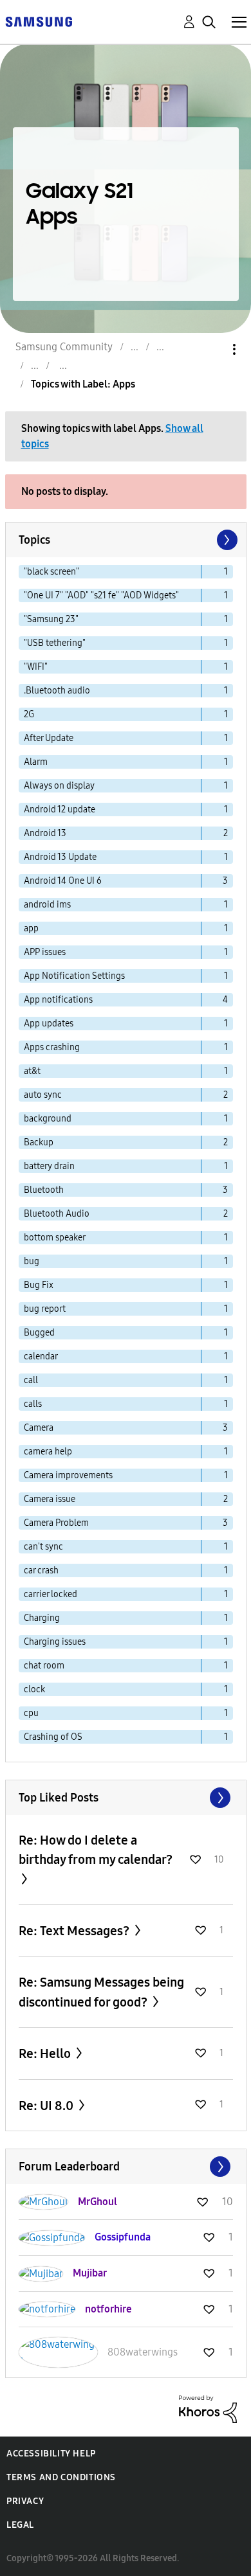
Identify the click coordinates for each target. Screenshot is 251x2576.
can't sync (43, 1547)
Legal (20, 2525)
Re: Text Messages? (75, 1931)
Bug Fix (39, 1285)
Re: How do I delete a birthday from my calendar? (96, 1850)
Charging (42, 1618)
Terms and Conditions (61, 2477)
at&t (32, 1071)
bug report (45, 1309)
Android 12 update (60, 809)
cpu (31, 1713)
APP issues (45, 952)
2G (29, 714)
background (48, 1119)
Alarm (36, 762)
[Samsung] (39, 21)
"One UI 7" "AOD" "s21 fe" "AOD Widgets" (101, 595)
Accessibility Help (51, 2454)
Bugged (39, 1333)
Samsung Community (64, 347)
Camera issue (50, 1499)
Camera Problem (56, 1523)
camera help (48, 1452)
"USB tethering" (55, 643)
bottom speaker (55, 1238)
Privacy (25, 2501)
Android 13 (45, 833)
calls (33, 1404)
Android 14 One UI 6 (63, 881)
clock (34, 1689)
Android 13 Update (60, 857)
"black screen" (51, 572)
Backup (39, 1142)
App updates (49, 1024)
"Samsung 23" (51, 619)
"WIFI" (36, 667)
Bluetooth (44, 1190)
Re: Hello (46, 2053)
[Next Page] (226, 540)
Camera (39, 1428)
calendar (41, 1356)
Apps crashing (52, 1047)
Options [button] (212, 349)
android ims (47, 905)
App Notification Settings (74, 976)
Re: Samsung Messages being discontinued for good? (101, 1992)
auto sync (43, 1095)
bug (32, 1261)
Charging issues (55, 1642)
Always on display (59, 786)
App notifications (58, 1000)
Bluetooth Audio (57, 1214)
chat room (44, 1666)
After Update (49, 738)
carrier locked (51, 1594)
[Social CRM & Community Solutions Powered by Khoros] (208, 2409)
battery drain (49, 1166)
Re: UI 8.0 (47, 2106)
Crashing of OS (53, 1737)
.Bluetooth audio (57, 691)
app (31, 928)
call (31, 1380)
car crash (41, 1570)
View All (126, 1798)
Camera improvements (68, 1475)
